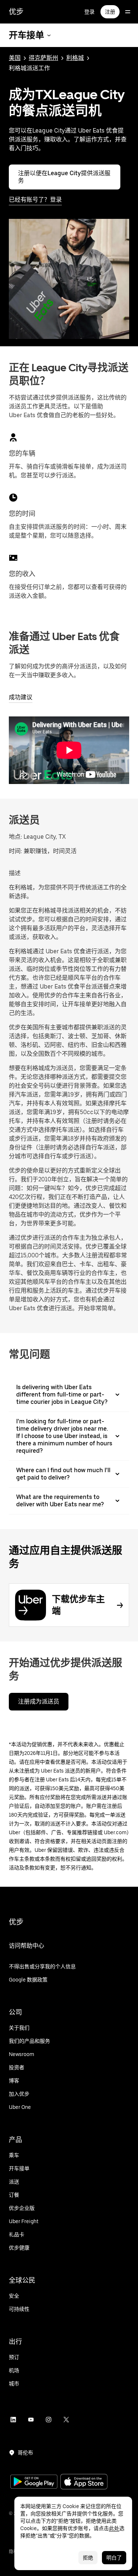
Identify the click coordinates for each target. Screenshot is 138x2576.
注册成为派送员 (39, 1701)
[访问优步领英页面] (13, 2420)
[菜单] (128, 12)
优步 (16, 12)
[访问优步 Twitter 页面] (66, 2420)
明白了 (114, 2558)
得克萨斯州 (43, 58)
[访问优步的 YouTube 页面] (31, 2420)
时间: (16, 851)
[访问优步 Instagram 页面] (49, 2420)
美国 (15, 58)
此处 (114, 2528)
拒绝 (88, 2558)
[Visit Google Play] (34, 2482)
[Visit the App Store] (84, 2483)
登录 (89, 12)
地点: (15, 837)
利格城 (75, 58)
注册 (110, 12)
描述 (15, 873)
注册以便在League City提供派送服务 (64, 177)
